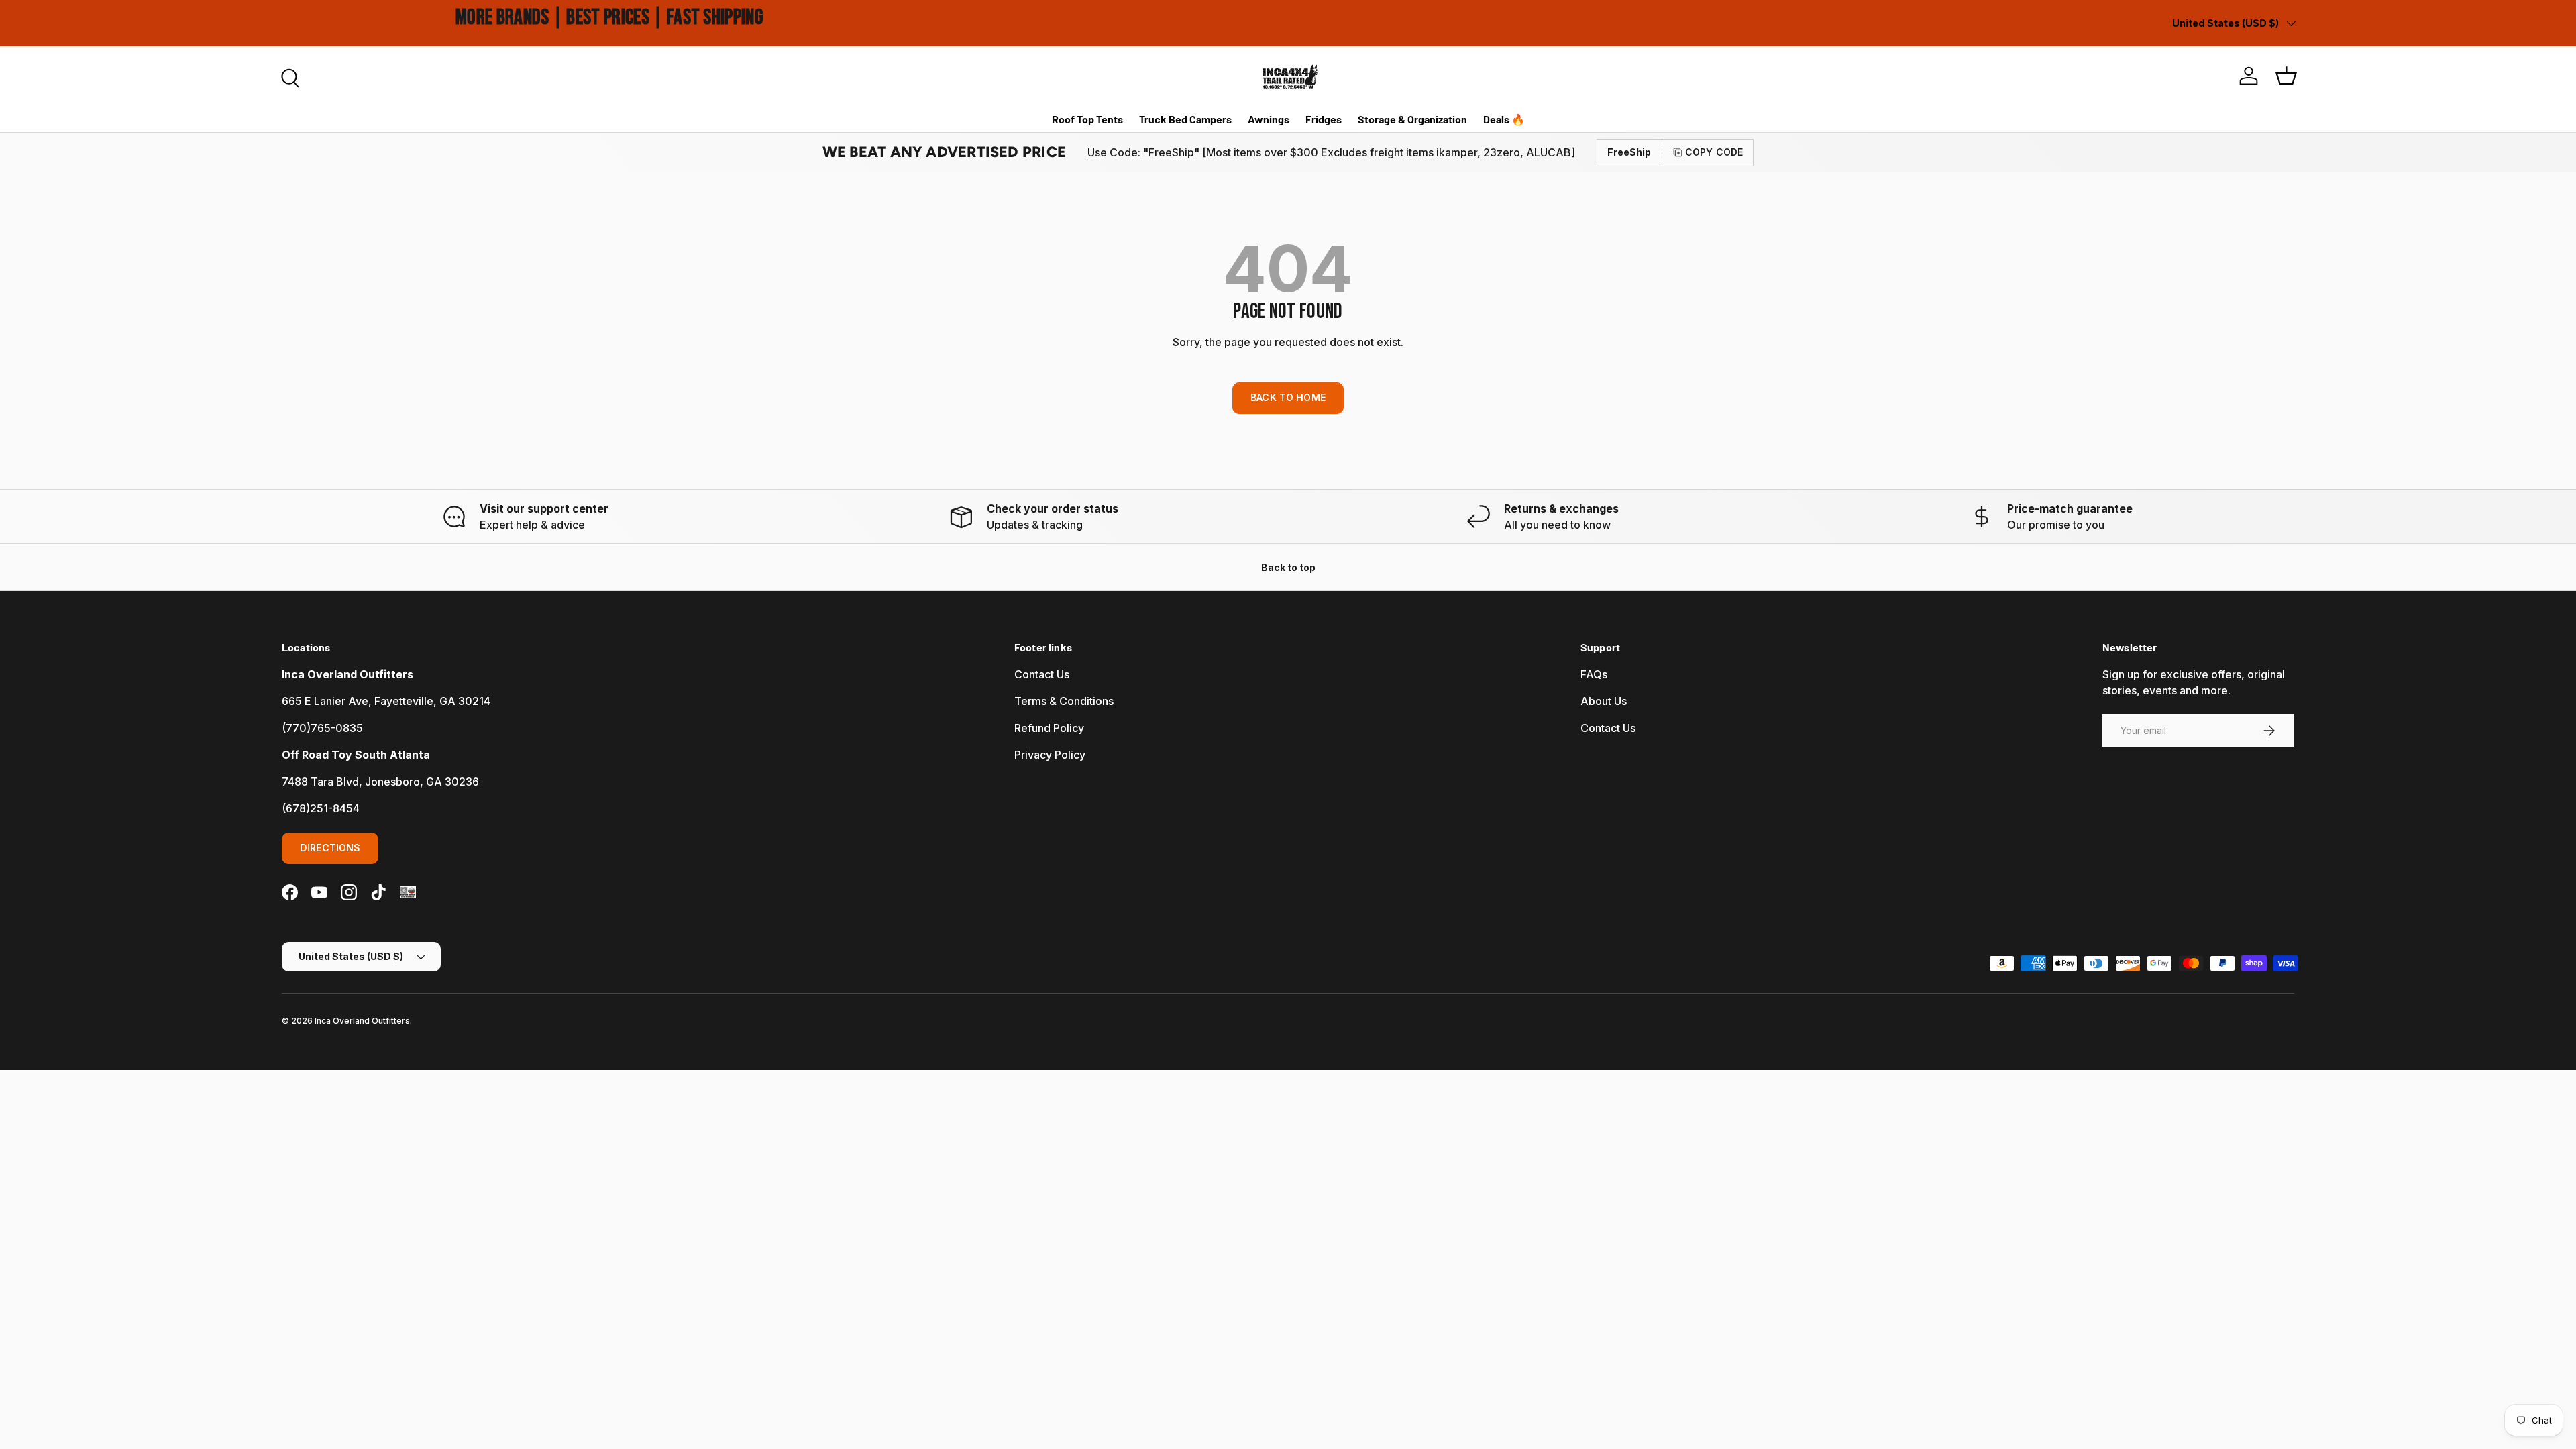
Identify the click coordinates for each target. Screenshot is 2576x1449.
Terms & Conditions (1064, 701)
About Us (1604, 701)
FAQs (1594, 674)
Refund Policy (1049, 728)
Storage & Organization (1412, 119)
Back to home (1288, 397)
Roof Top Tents (1087, 119)
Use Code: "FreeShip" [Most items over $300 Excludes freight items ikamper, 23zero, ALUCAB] (1331, 152)
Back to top (1288, 567)
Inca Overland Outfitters (362, 1021)
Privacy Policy (1050, 755)
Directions (330, 848)
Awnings (1269, 119)
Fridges (1324, 119)
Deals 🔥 (1504, 119)
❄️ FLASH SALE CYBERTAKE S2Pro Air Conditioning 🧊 (529, 19)
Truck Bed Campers (1185, 119)
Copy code (1714, 152)
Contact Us (1042, 674)
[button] (2286, 76)
